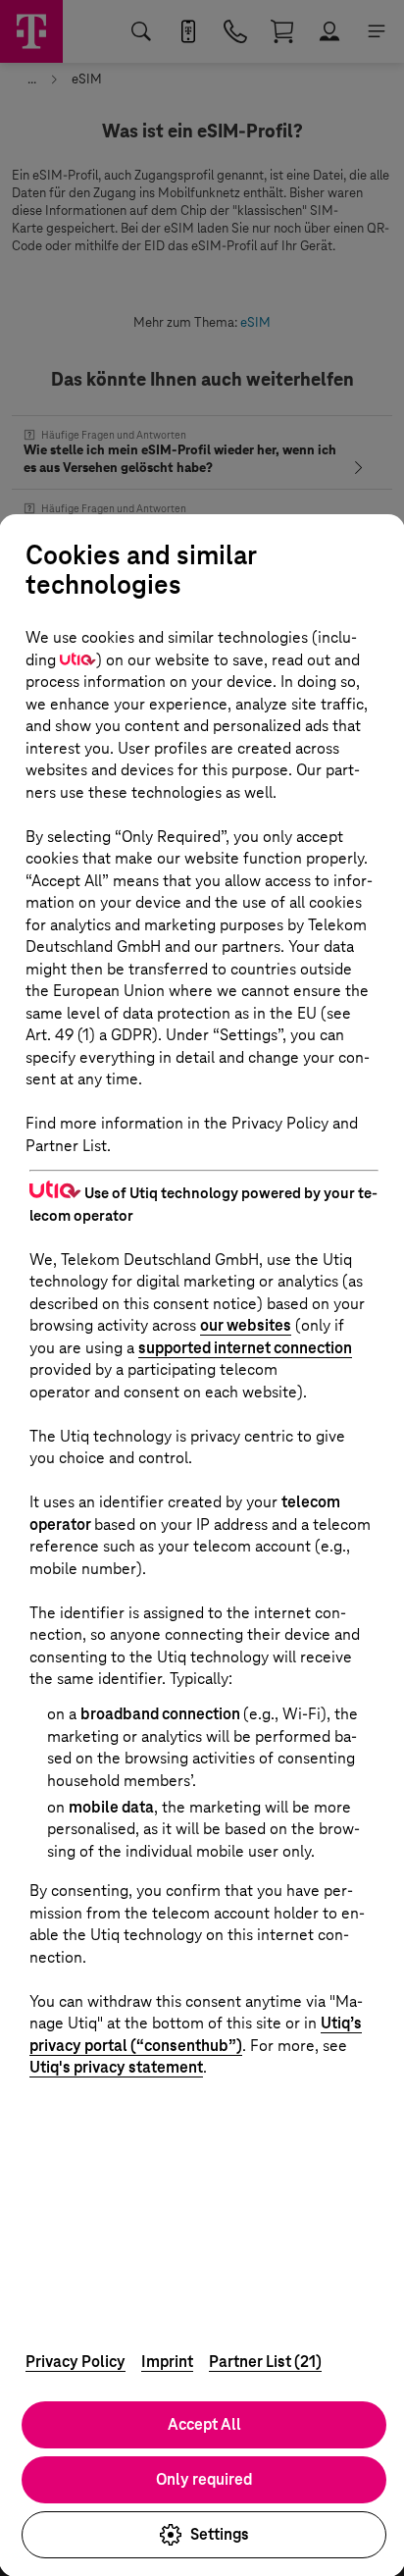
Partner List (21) (265, 2362)
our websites (246, 1325)
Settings (220, 2534)
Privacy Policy (76, 2362)
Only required (204, 2479)
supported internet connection (245, 1348)
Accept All (204, 2424)
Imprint (167, 2362)
